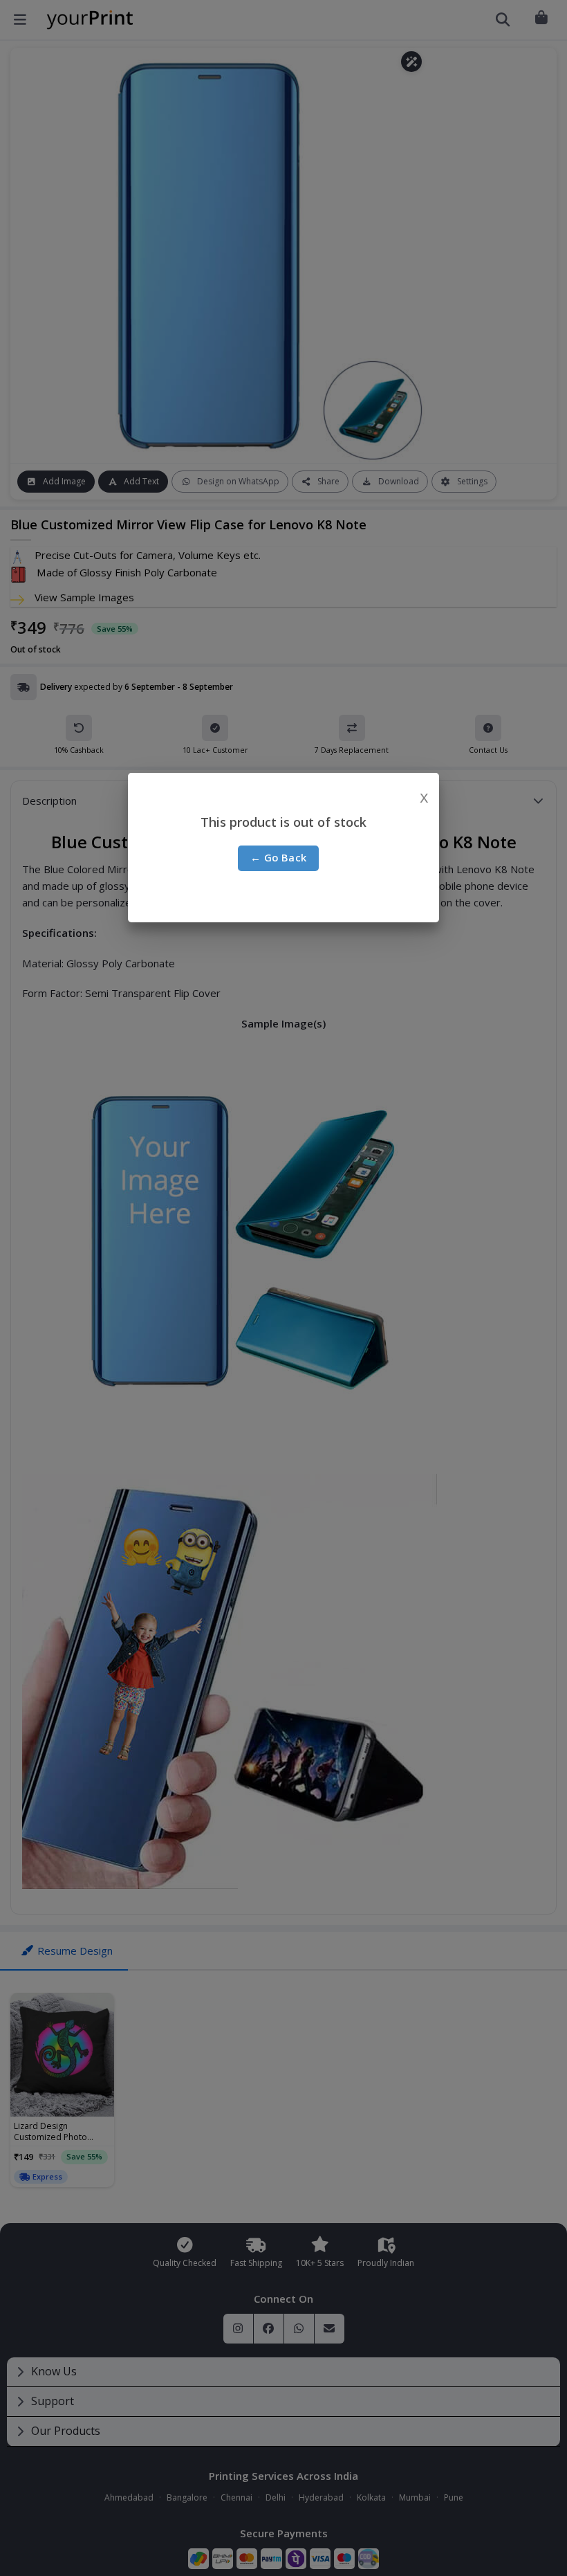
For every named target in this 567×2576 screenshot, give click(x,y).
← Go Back (279, 857)
